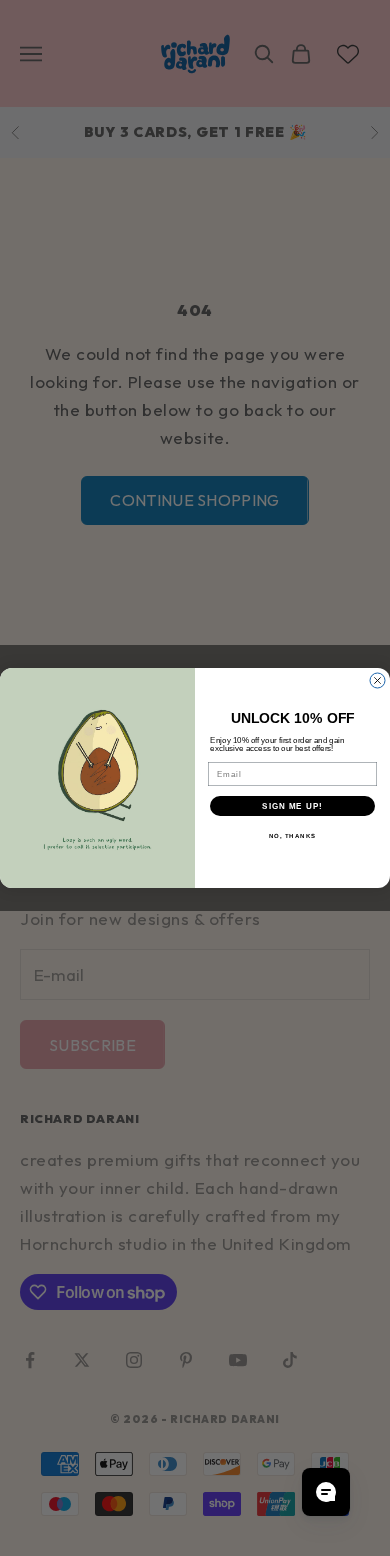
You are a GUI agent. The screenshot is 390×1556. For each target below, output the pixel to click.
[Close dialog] (377, 680)
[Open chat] (326, 1492)
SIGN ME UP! (292, 806)
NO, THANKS (293, 836)
